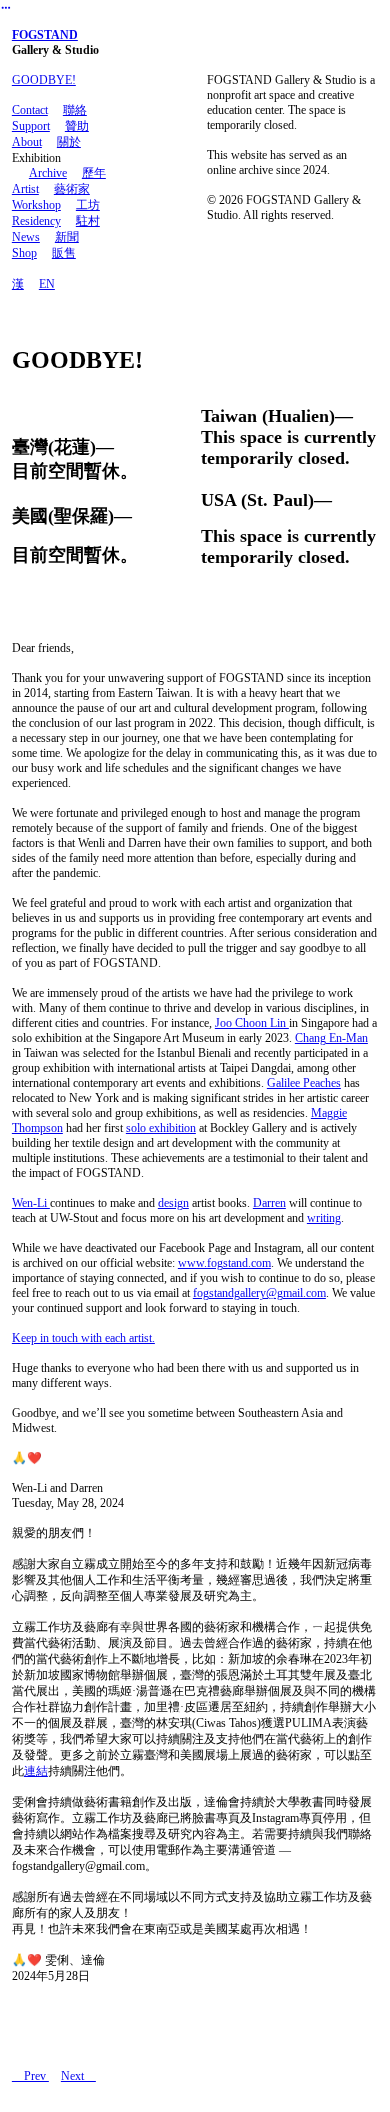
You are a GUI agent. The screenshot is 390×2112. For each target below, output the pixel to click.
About (27, 142)
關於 (69, 142)
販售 (64, 253)
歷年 (94, 173)
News (26, 237)
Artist (25, 189)
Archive (48, 173)
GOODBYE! (44, 80)
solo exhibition (161, 1128)
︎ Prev (30, 2076)
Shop (24, 253)
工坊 (88, 205)
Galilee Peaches (304, 1083)
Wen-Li (31, 1203)
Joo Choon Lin (252, 1023)
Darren (269, 1203)
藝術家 (72, 189)
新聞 (67, 237)
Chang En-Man (331, 1038)
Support (31, 126)
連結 (36, 1771)
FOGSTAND (45, 35)
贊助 (77, 126)
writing (324, 1218)
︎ (6, 8)
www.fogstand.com (224, 1263)
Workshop (36, 205)
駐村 (88, 221)
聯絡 (75, 110)
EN (47, 284)
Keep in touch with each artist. (83, 1338)
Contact (30, 110)
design (173, 1203)
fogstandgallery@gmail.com (259, 1293)
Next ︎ (78, 2076)
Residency (36, 221)
